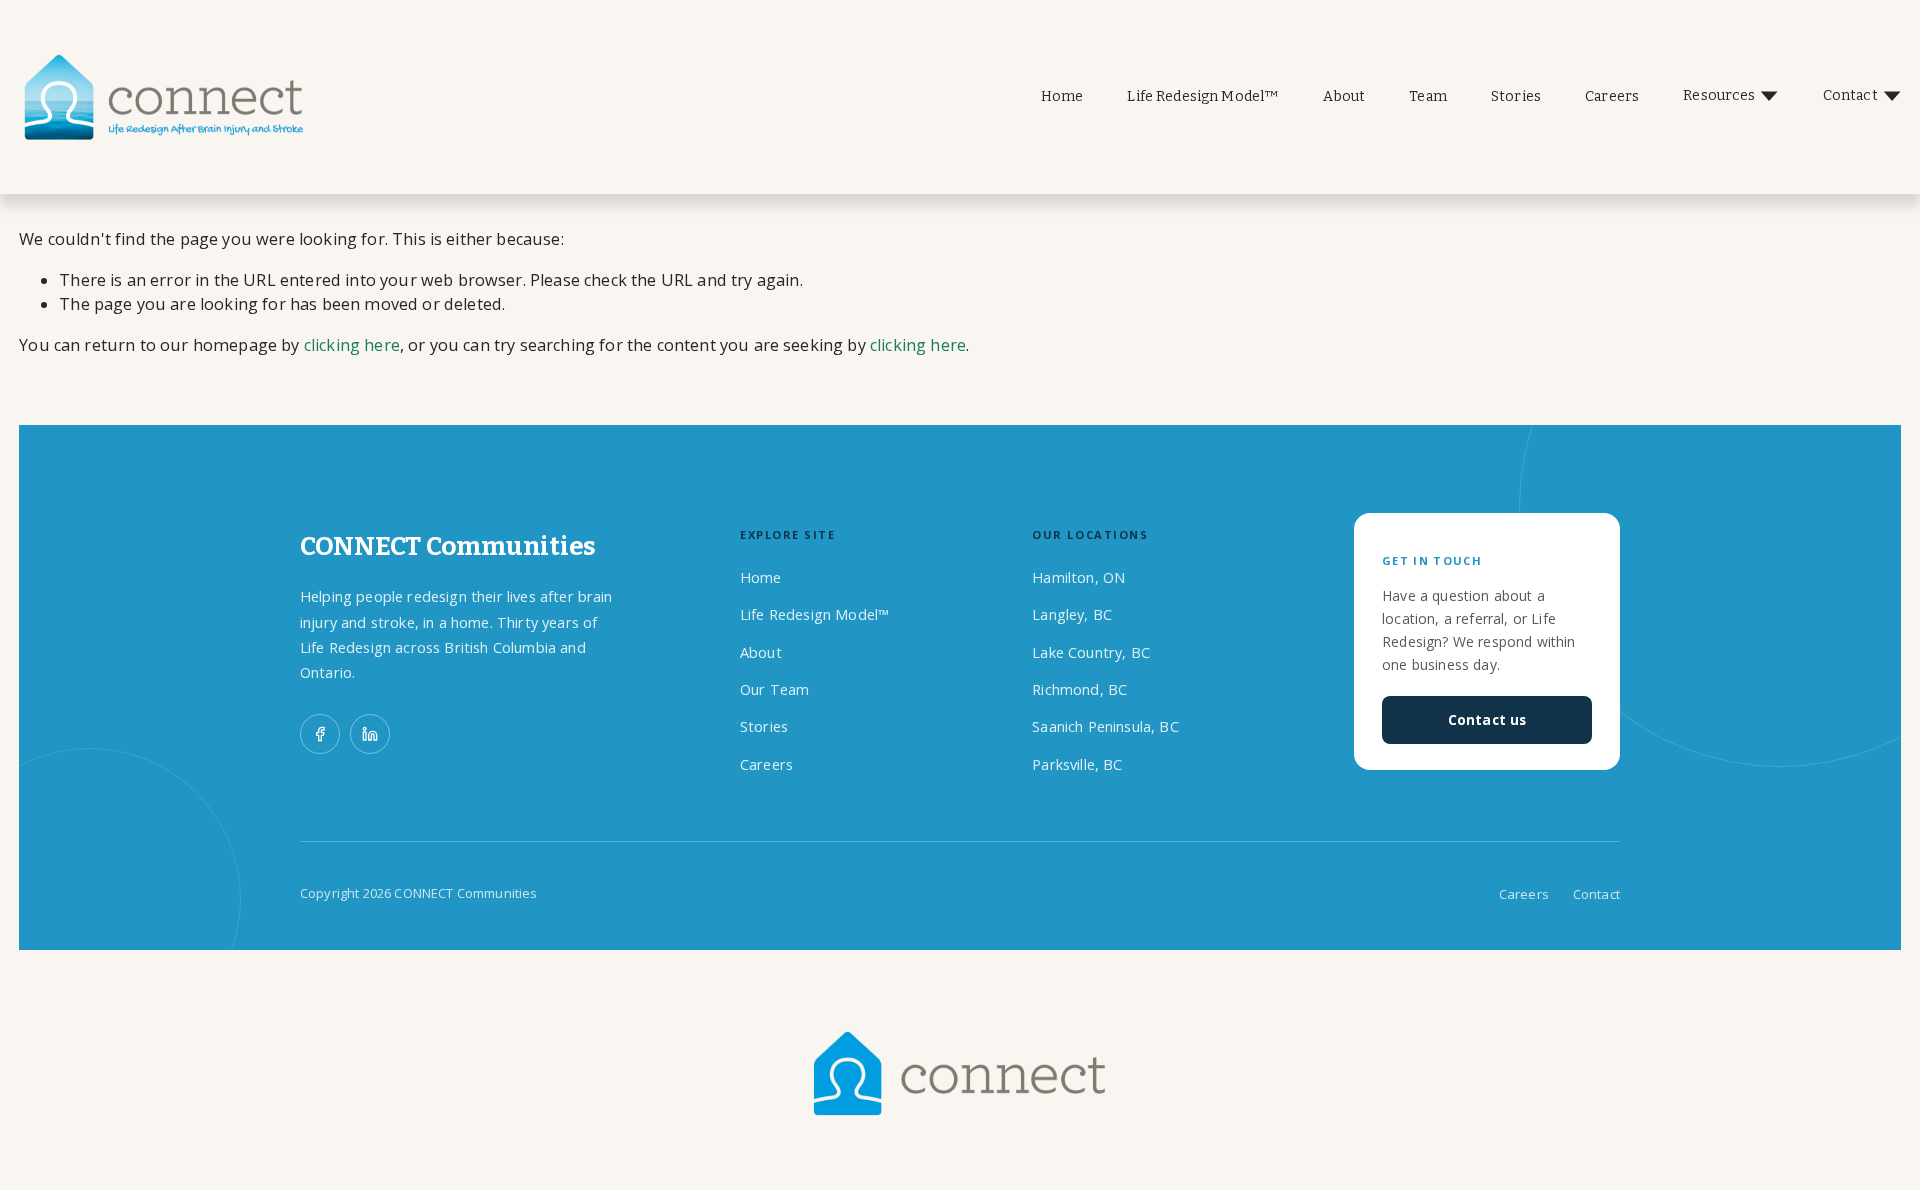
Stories (1516, 96)
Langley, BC (1072, 614)
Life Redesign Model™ (1203, 96)
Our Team (774, 689)
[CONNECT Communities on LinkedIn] (370, 734)
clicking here (352, 345)
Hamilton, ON (1078, 577)
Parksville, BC (1077, 764)
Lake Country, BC (1091, 652)
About (1344, 96)
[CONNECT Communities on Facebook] (320, 734)
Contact (1596, 894)
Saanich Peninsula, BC (1105, 726)
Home (1062, 96)
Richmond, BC (1079, 689)
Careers (1612, 96)
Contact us (1487, 720)
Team (1428, 96)
